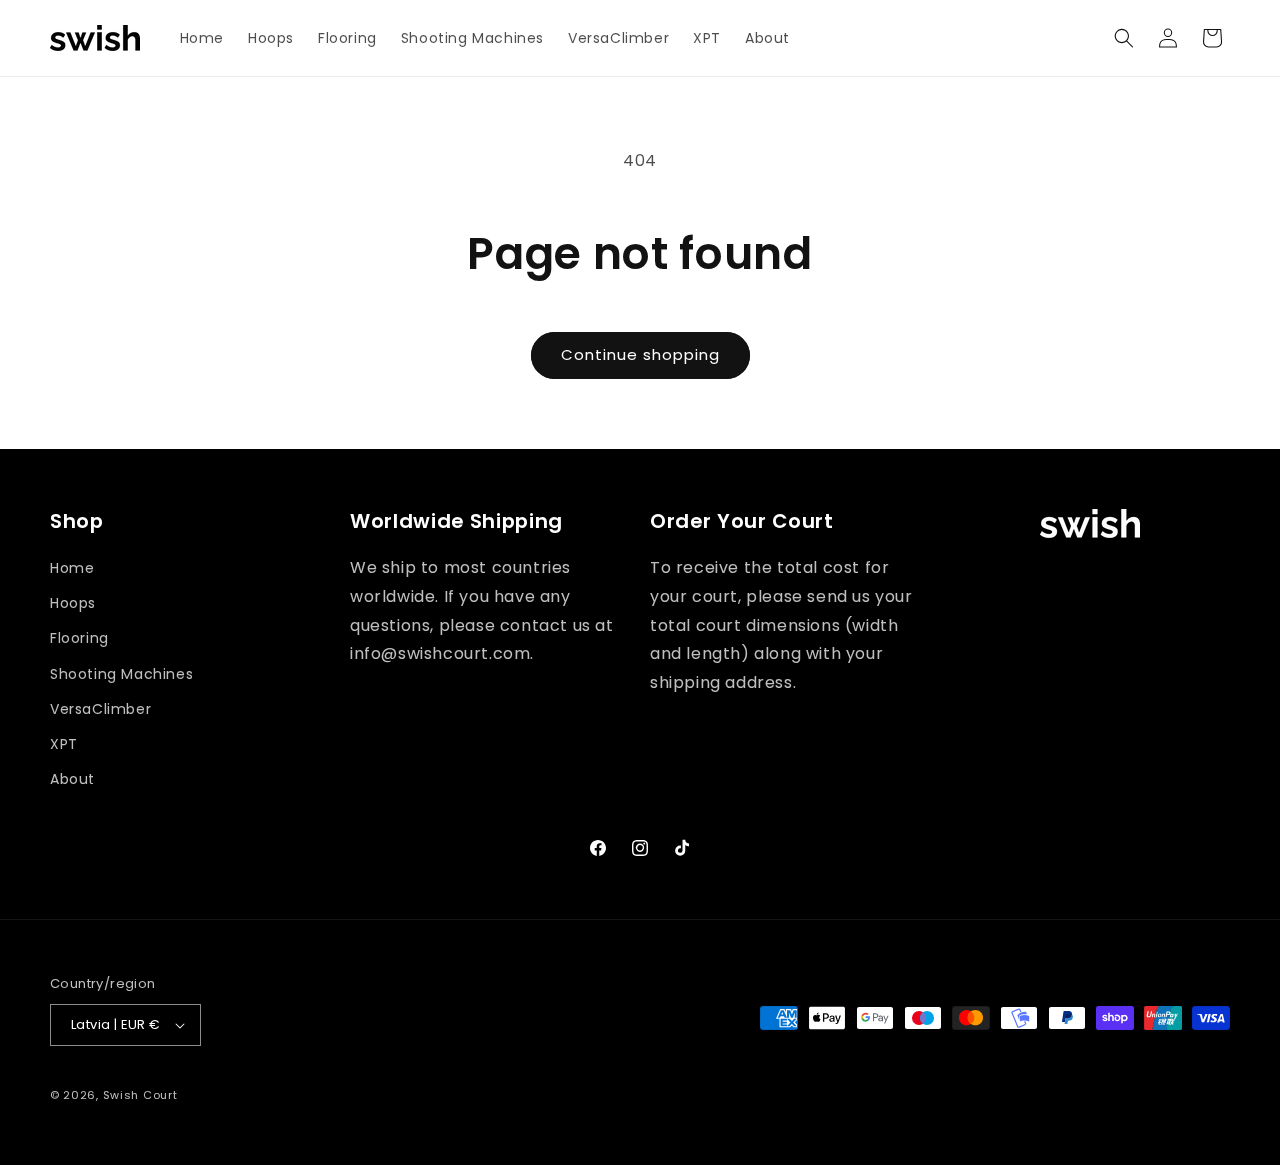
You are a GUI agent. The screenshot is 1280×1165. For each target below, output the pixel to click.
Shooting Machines (121, 674)
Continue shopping (640, 354)
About (72, 779)
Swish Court (140, 1095)
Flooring (79, 638)
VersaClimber (100, 709)
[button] (1124, 38)
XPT (64, 744)
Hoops (73, 603)
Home (72, 568)
